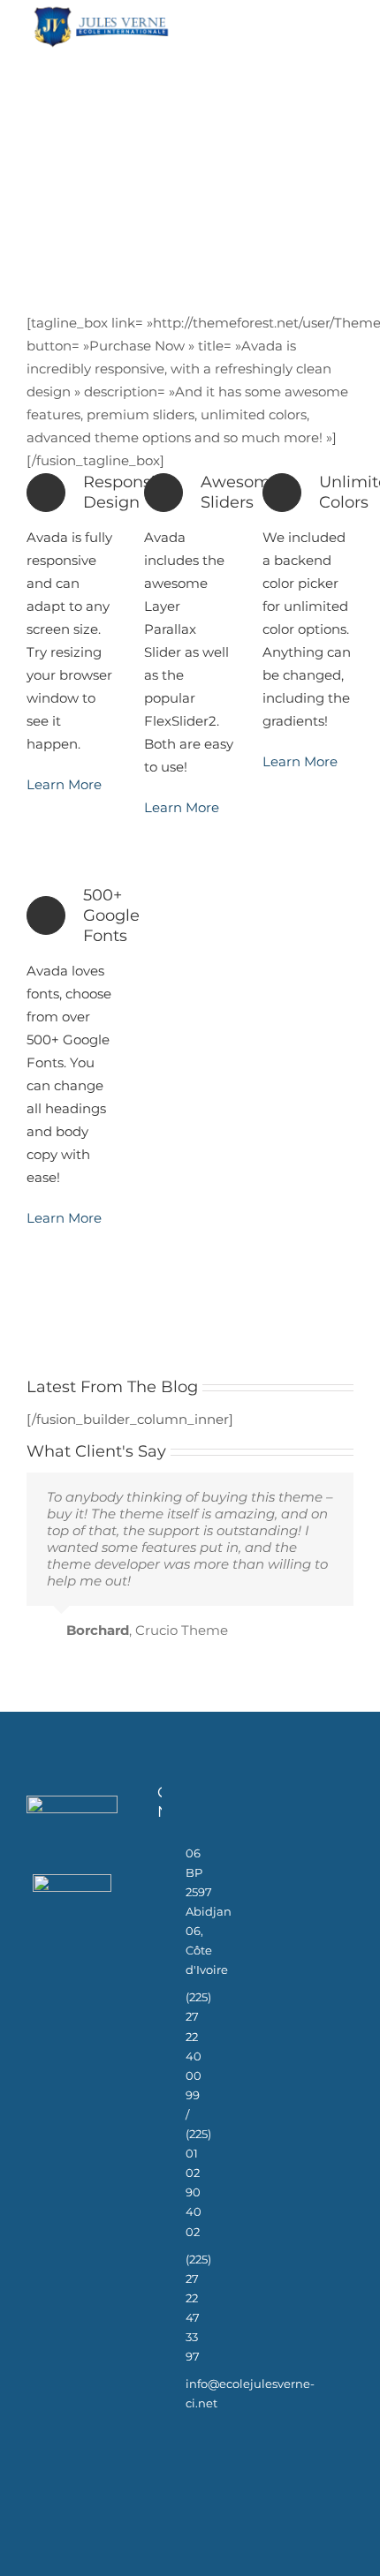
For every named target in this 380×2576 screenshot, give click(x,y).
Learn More (64, 784)
